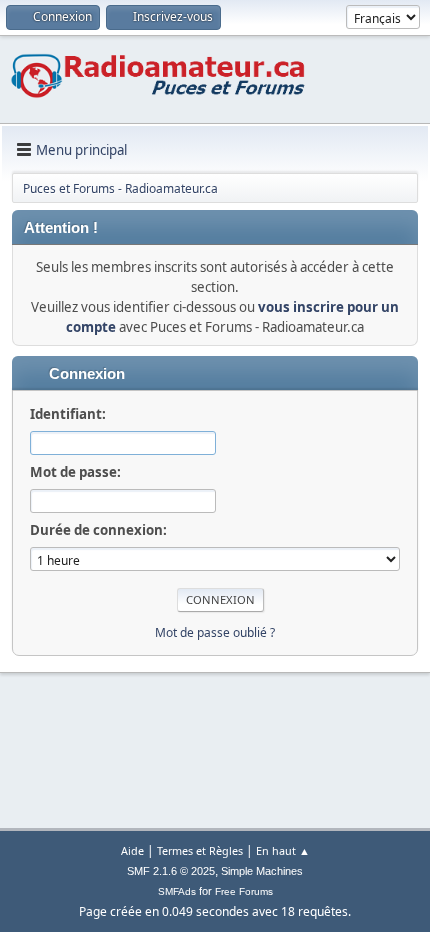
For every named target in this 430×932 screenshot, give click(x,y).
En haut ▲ (283, 850)
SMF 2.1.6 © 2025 (171, 871)
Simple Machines (262, 871)
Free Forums (244, 891)
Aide (132, 850)
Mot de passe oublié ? (215, 632)
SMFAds (177, 891)
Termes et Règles (200, 850)
